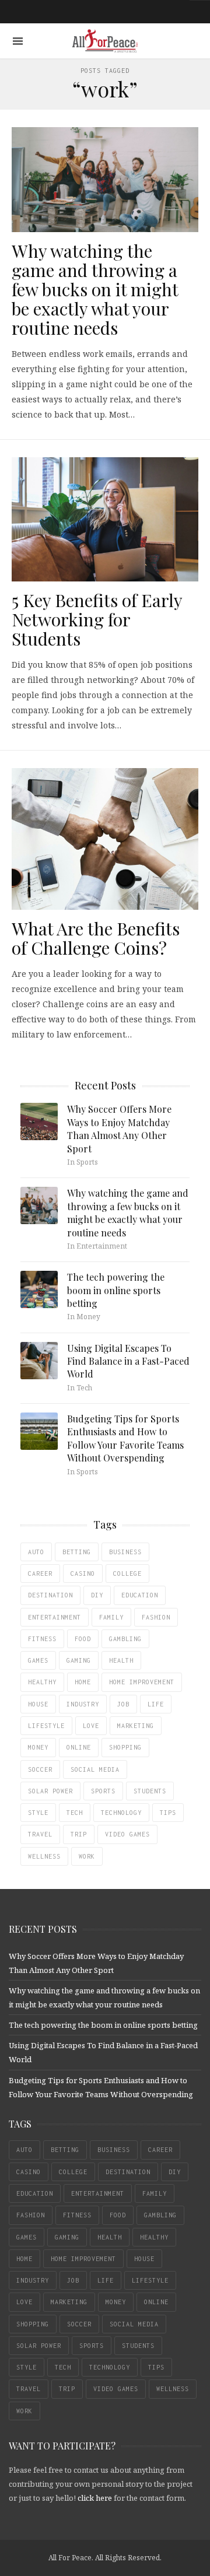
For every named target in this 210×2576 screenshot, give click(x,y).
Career (40, 1573)
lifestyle (46, 1726)
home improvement (142, 1682)
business (125, 1552)
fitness (42, 1639)
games (38, 1660)
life (156, 1704)
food (83, 1639)
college (127, 1573)
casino (83, 1573)
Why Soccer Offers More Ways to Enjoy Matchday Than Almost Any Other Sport (119, 1128)
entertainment (55, 1617)
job (123, 1704)
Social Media (95, 1769)
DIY (97, 1595)
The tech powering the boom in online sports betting (116, 1290)
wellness (44, 1856)
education (140, 1595)
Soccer (40, 1769)
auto (36, 1552)
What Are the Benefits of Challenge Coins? (96, 938)
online (79, 1747)
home (83, 1682)
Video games (127, 1834)
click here (95, 2498)
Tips (168, 1813)
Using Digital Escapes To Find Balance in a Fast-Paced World (128, 1361)
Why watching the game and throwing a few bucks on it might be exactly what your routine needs (95, 289)
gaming (79, 1660)
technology (121, 1813)
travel (40, 1834)
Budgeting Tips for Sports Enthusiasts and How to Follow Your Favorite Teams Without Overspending (125, 1438)
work (87, 1856)
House (38, 1704)
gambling (125, 1639)
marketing (136, 1726)
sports (103, 1791)
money (38, 1747)
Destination (50, 1595)
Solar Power (50, 1791)
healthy (42, 1682)
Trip (79, 1834)
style (38, 1813)
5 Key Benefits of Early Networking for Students (97, 619)
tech (75, 1813)
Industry (83, 1704)
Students (150, 1791)
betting (77, 1552)
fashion (156, 1617)
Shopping (125, 1747)
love (91, 1726)
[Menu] (18, 41)
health (121, 1660)
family (111, 1617)
